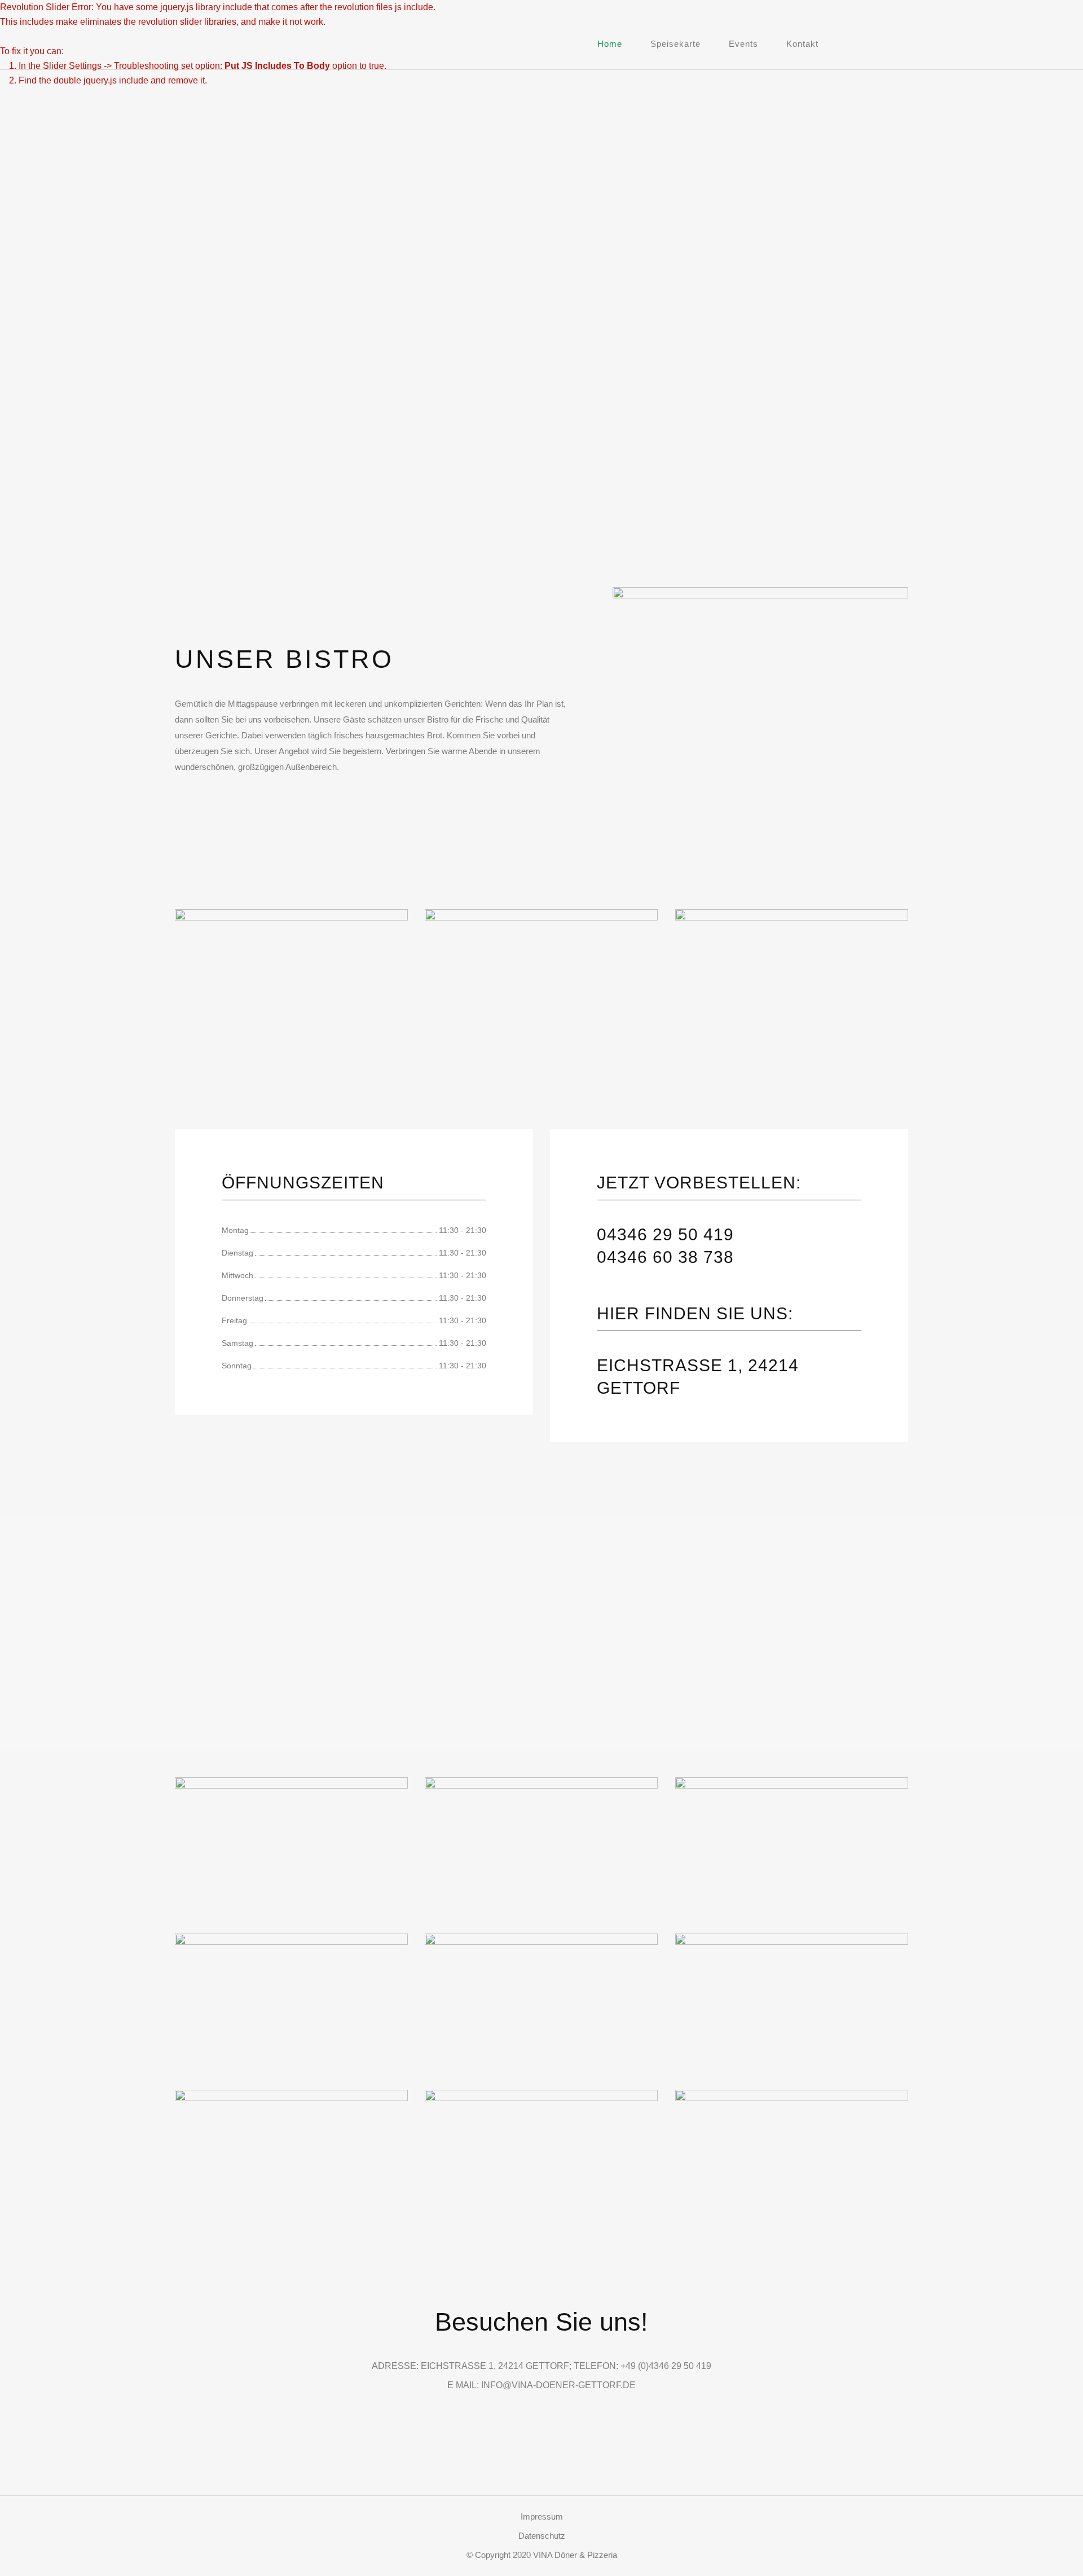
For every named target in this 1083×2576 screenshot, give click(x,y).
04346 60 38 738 (665, 1257)
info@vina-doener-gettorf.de (558, 2385)
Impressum (542, 2516)
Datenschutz (542, 2536)
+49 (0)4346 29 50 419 (666, 2366)
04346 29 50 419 (665, 1234)
